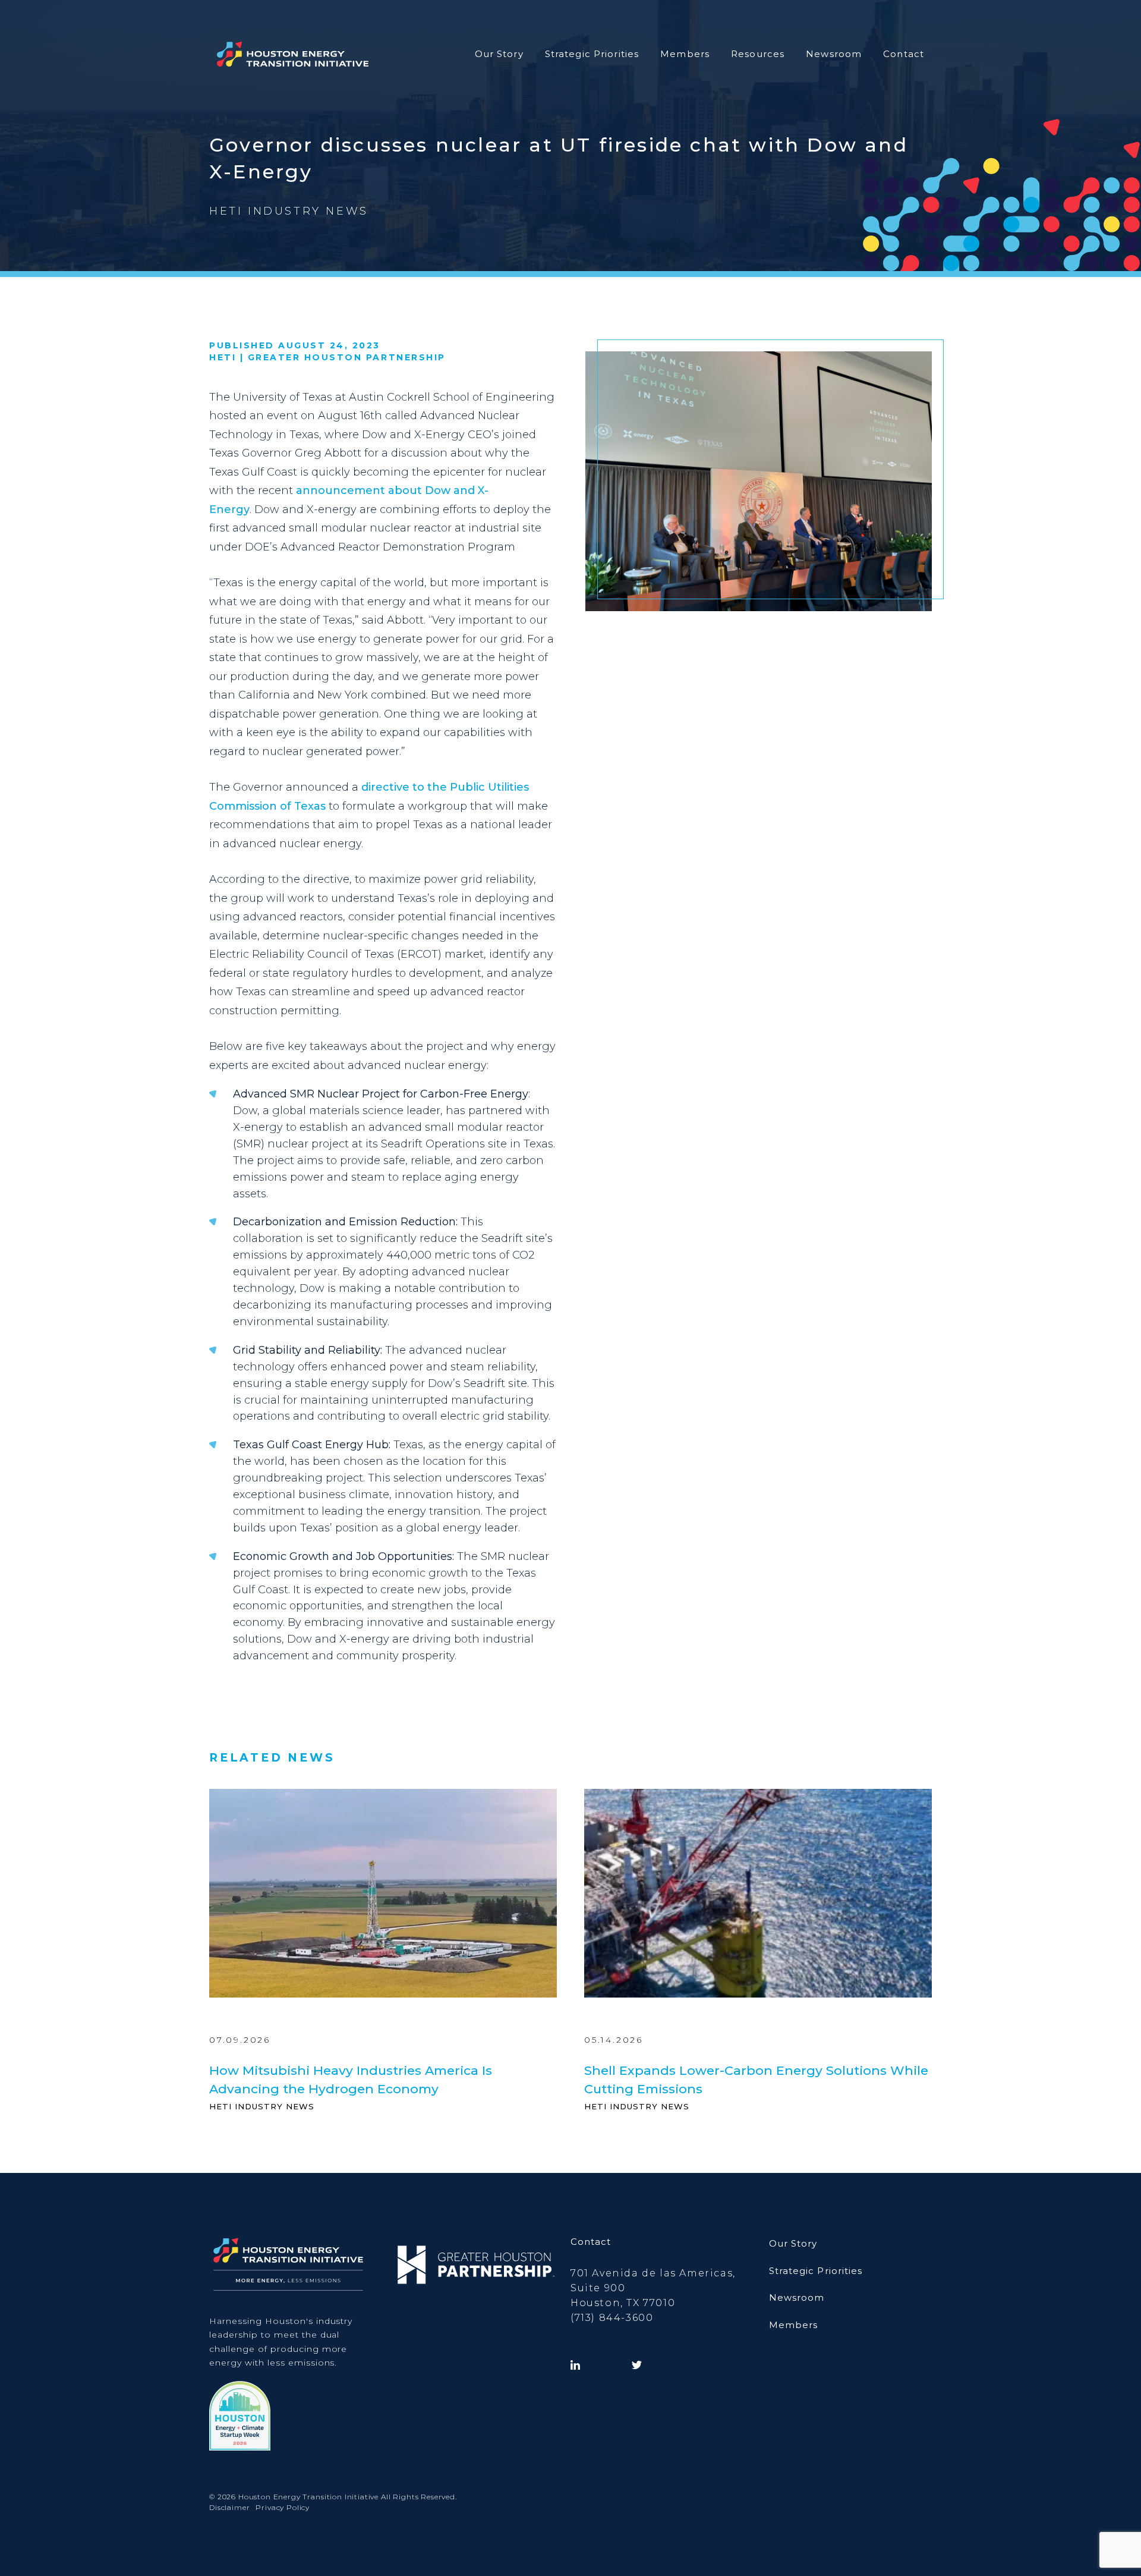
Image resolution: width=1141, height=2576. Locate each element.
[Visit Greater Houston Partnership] (476, 2265)
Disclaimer (229, 2507)
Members (685, 54)
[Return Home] (293, 54)
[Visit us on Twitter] (637, 2365)
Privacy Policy (283, 2507)
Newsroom (834, 54)
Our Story (499, 54)
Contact (904, 54)
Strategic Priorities (592, 54)
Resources (758, 54)
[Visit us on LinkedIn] (575, 2365)
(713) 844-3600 (612, 2318)
